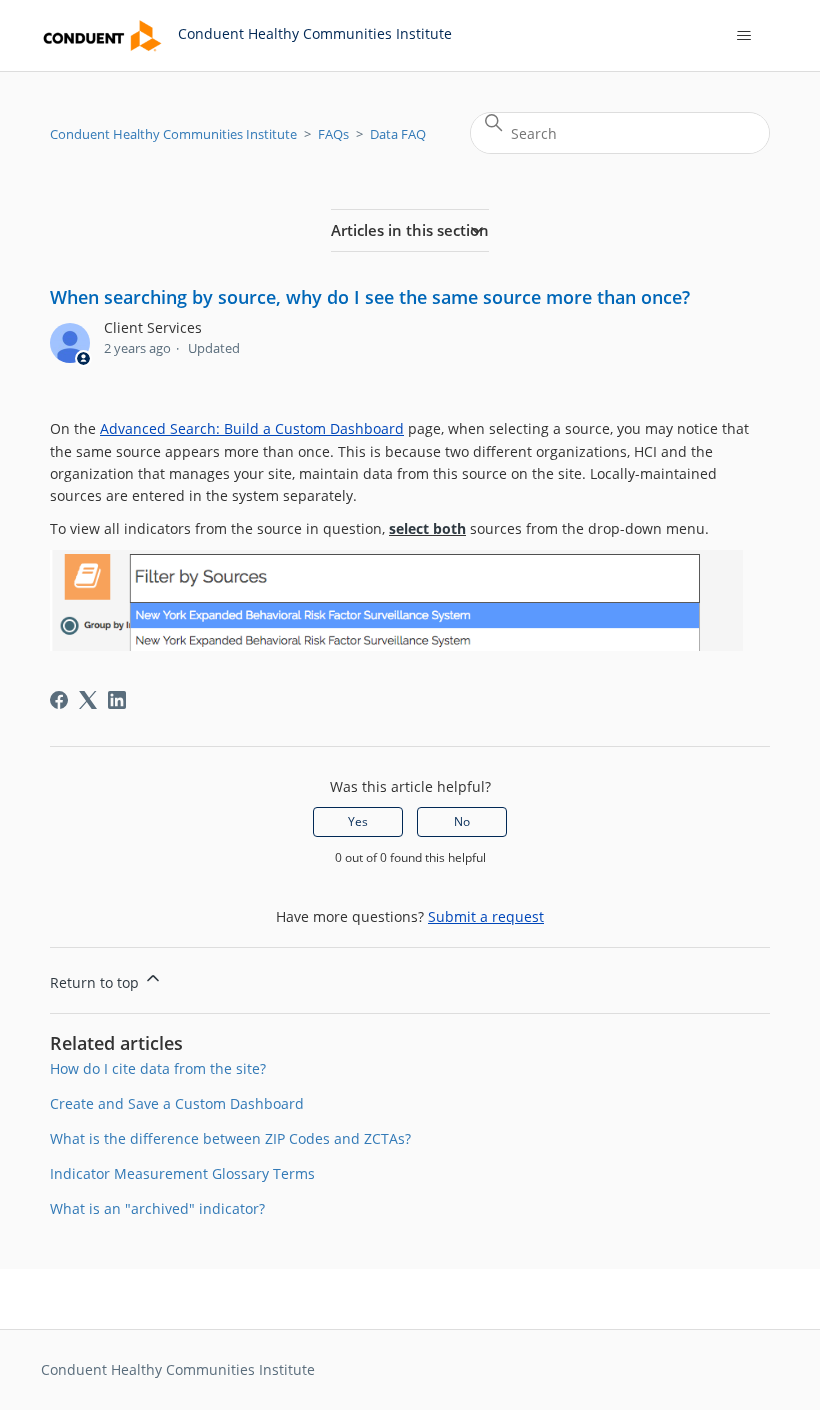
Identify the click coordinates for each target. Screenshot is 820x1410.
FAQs (333, 134)
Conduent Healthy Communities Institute (173, 134)
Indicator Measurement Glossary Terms (182, 1173)
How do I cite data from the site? (158, 1068)
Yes (358, 821)
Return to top (96, 982)
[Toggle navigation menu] (743, 36)
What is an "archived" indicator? (157, 1208)
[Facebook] (59, 700)
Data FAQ (398, 134)
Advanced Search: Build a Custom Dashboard (252, 428)
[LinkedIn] (117, 700)
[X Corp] (88, 700)
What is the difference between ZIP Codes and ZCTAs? (230, 1138)
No (462, 821)
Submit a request (486, 916)
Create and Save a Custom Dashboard (177, 1103)
